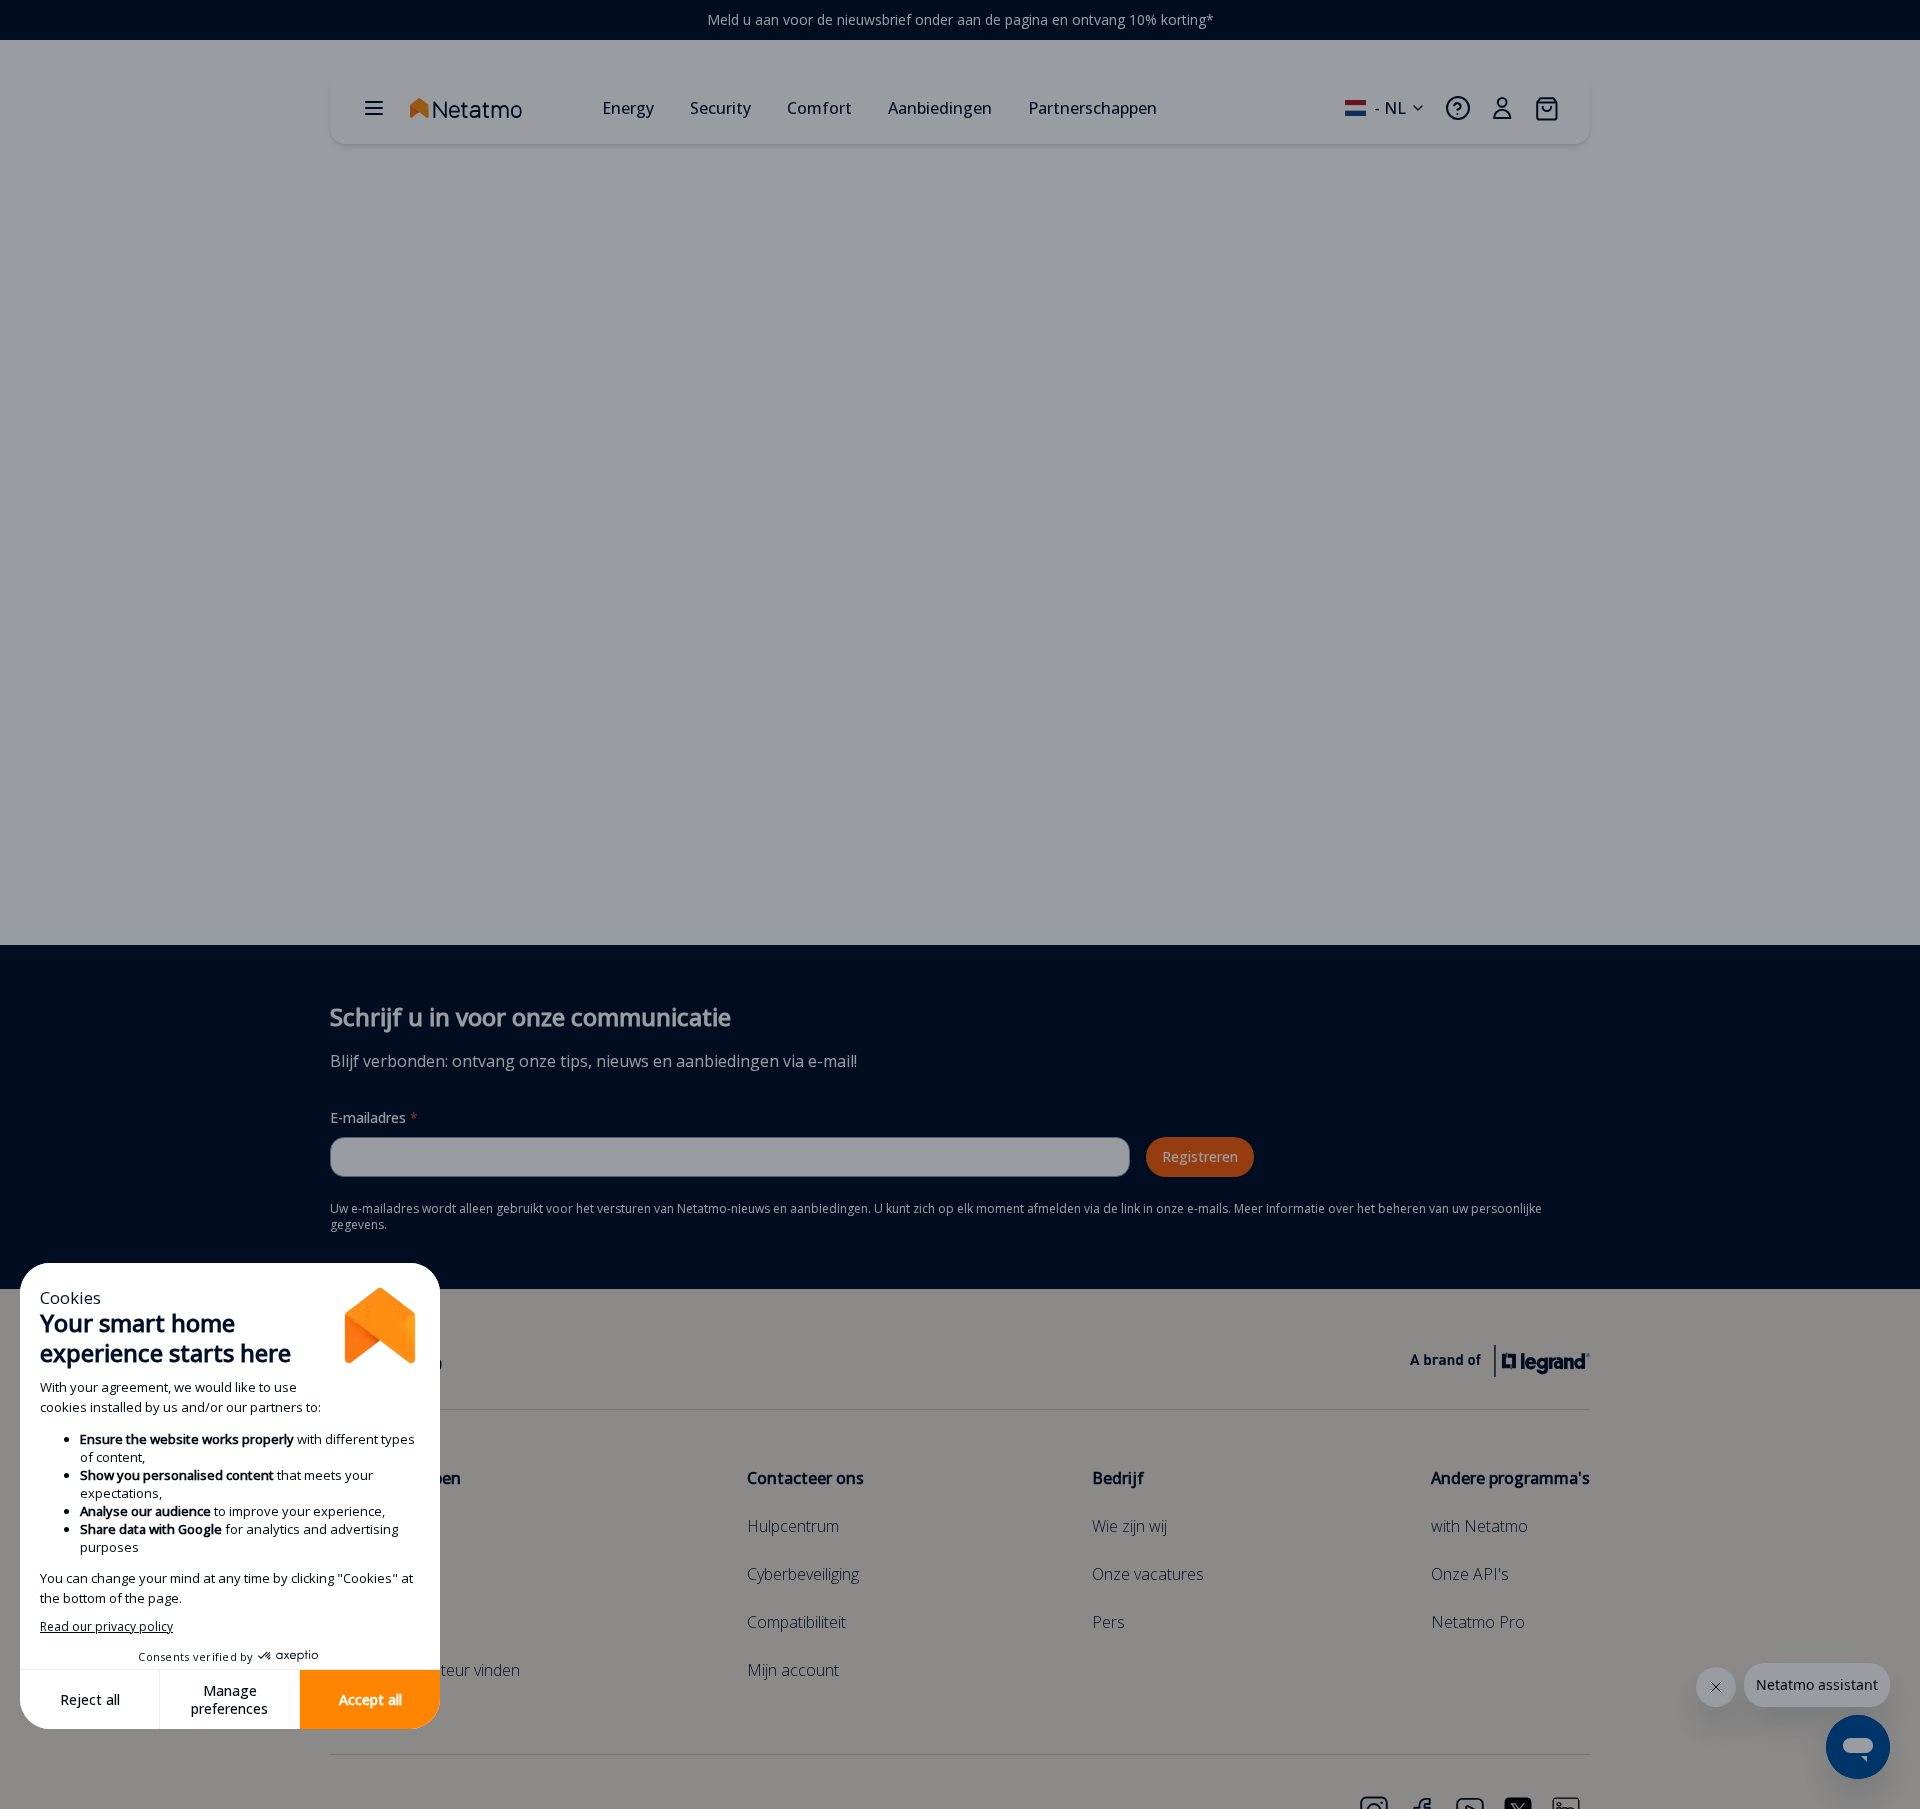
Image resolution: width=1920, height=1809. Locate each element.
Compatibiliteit (796, 1622)
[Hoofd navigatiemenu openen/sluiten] (374, 108)
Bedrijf (1118, 1478)
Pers (1108, 1622)
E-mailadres (374, 1117)
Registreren (1200, 1156)
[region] (960, 20)
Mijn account (793, 1670)
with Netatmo (1479, 1526)
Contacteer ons (805, 1478)
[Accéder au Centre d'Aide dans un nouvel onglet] (1458, 108)
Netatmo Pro (1478, 1622)
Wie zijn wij (1129, 1526)
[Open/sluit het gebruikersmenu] (1502, 108)
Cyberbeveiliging (803, 1574)
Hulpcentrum (793, 1526)
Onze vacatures (1148, 1574)
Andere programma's (1510, 1478)
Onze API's (1470, 1574)
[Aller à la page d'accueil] (498, 108)
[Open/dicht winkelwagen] (1546, 108)
